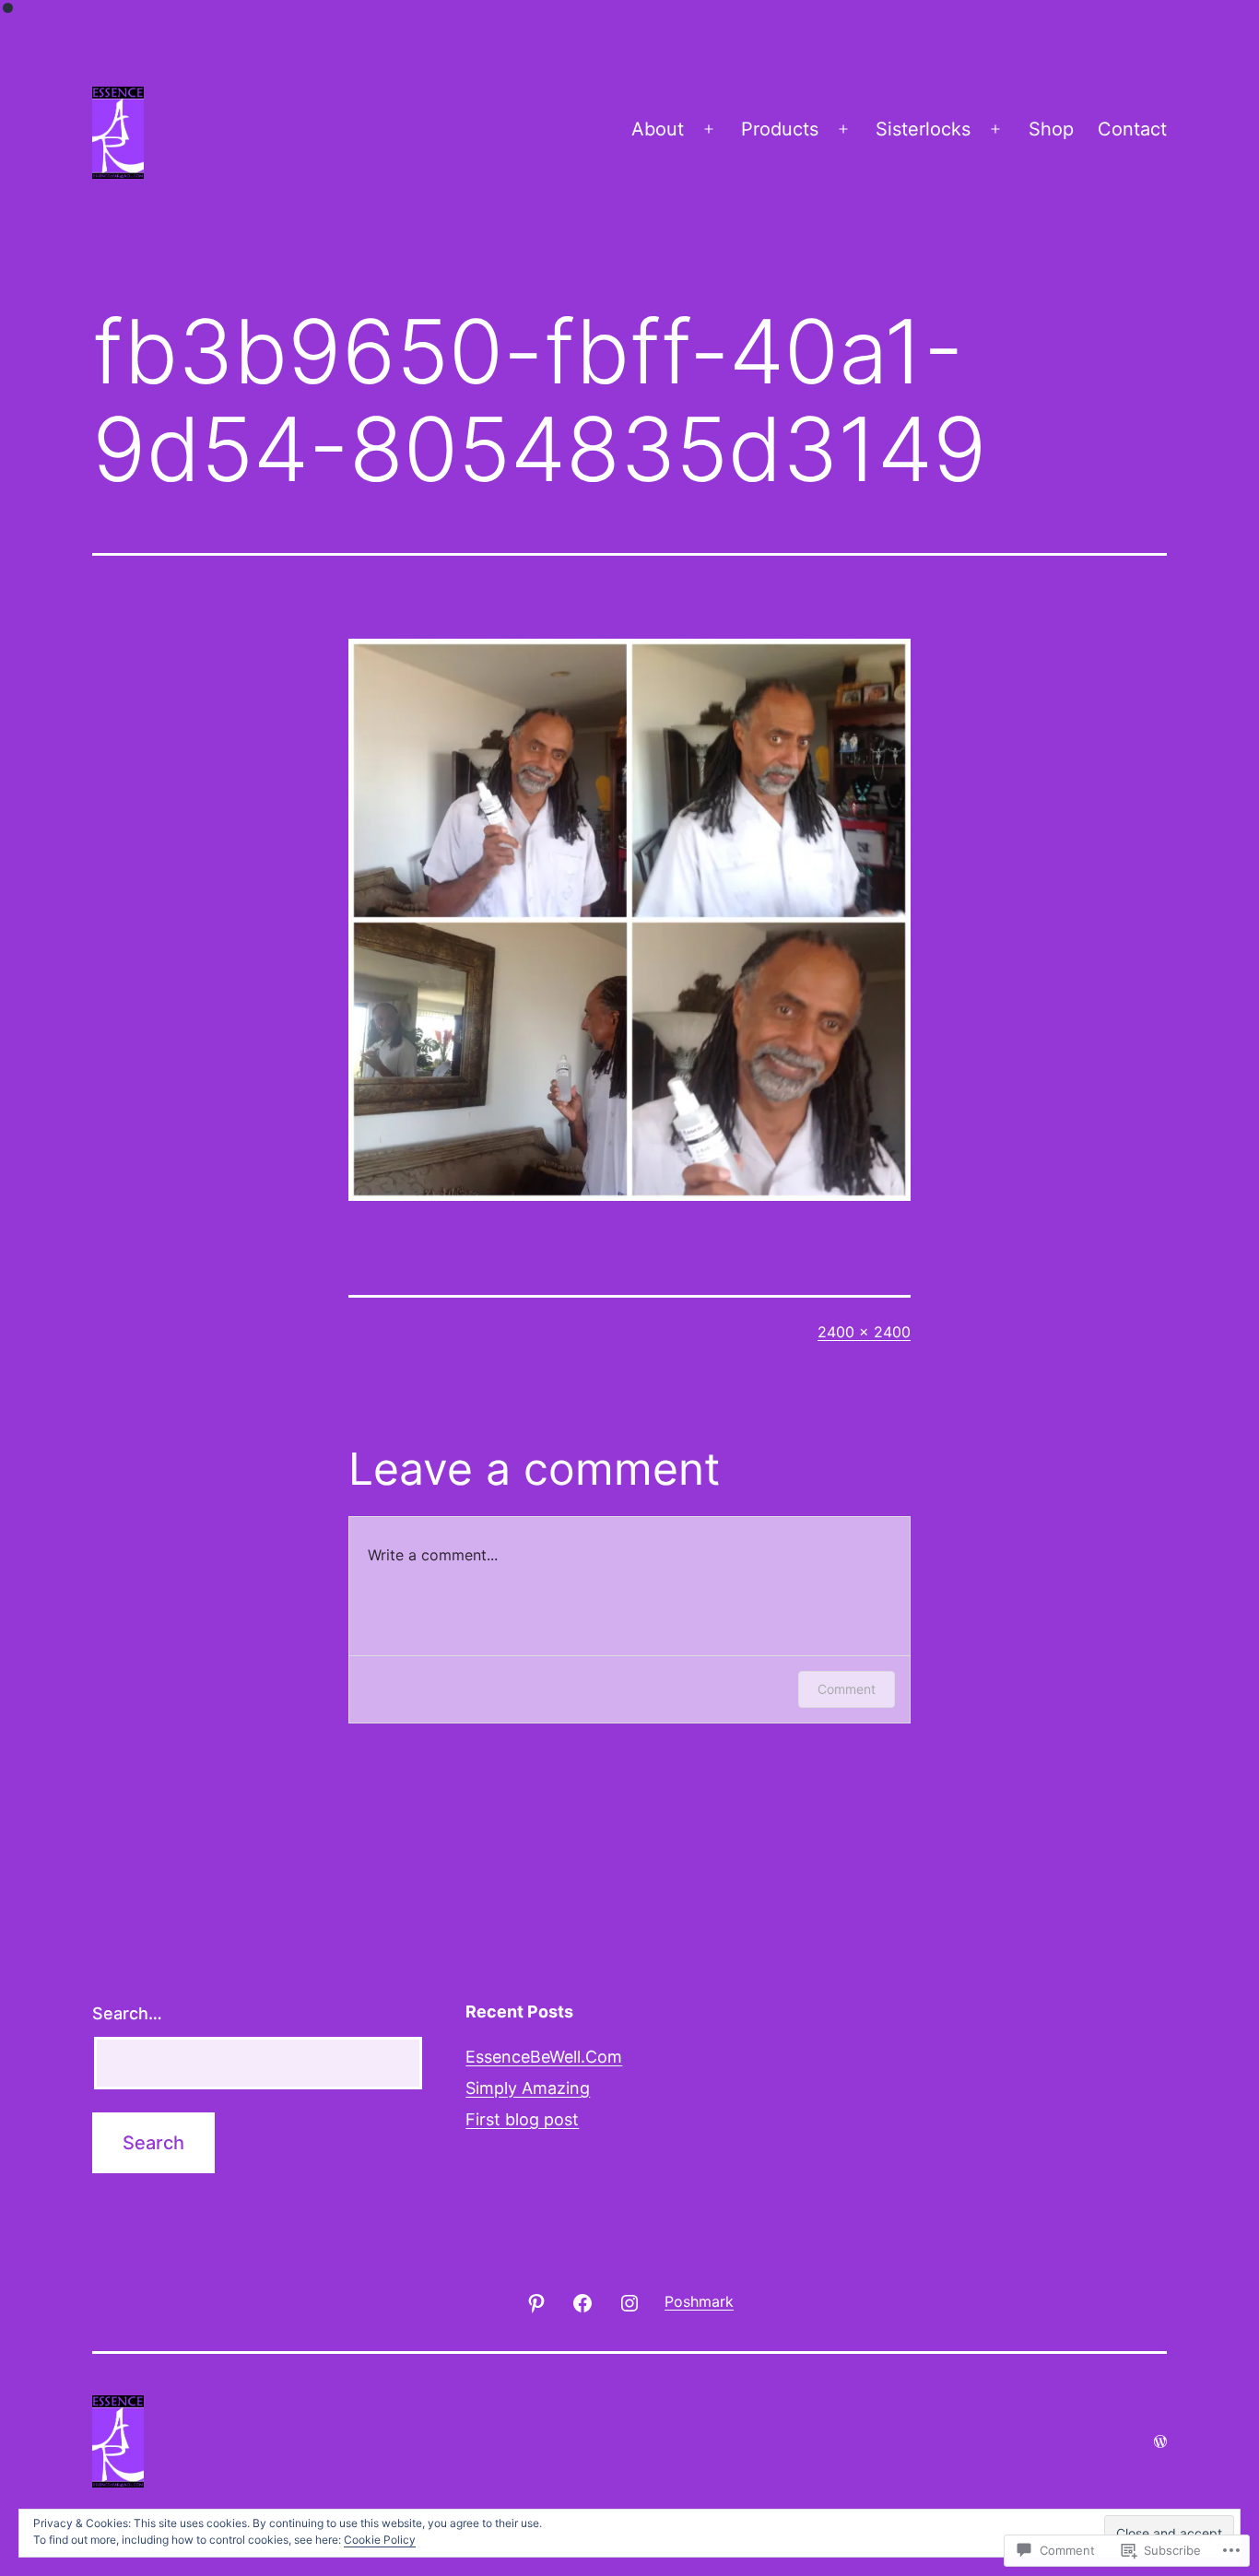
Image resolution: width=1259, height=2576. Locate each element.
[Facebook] (582, 2301)
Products (780, 129)
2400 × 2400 (864, 1332)
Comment (847, 1689)
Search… (127, 2013)
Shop (1051, 129)
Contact (1132, 129)
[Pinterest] (536, 2301)
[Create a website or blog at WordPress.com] (1160, 2441)
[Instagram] (629, 2301)
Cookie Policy (380, 2540)
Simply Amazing (528, 2088)
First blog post (522, 2119)
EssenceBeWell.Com (544, 2057)
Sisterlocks (923, 129)
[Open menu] (709, 129)
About (658, 129)
